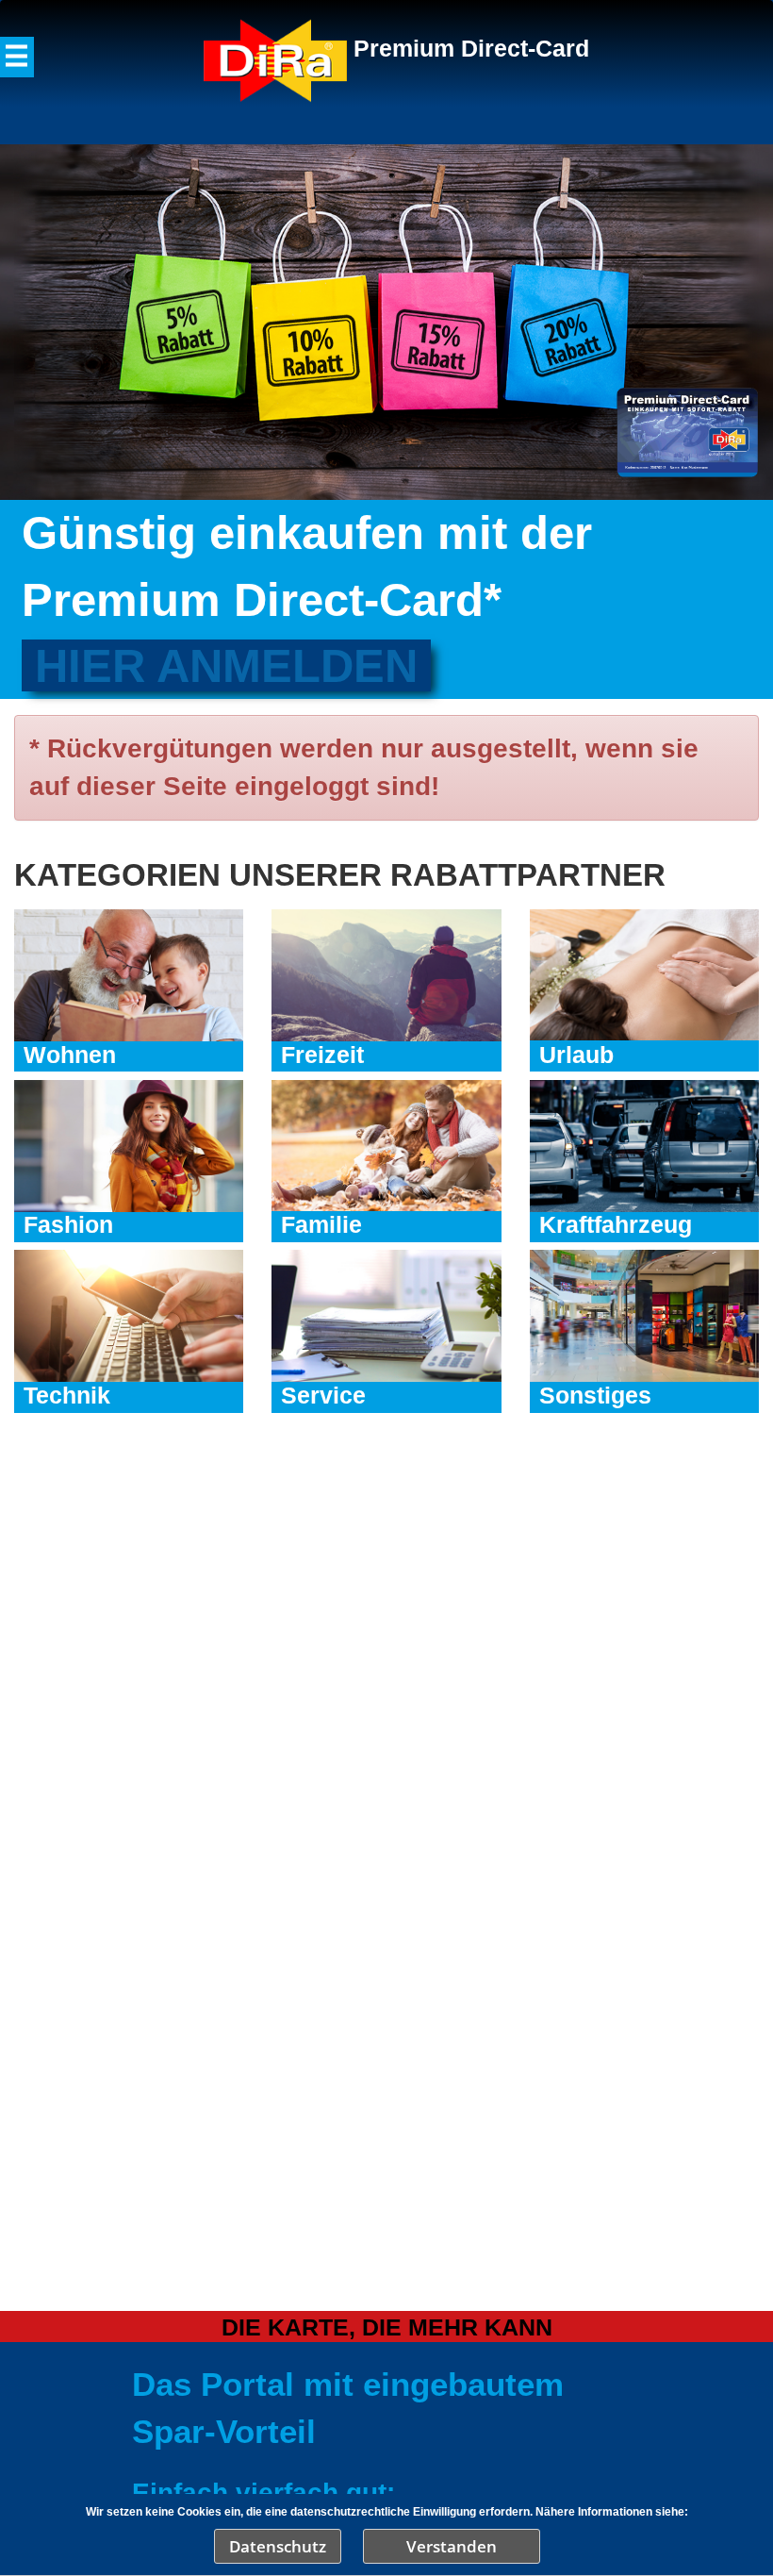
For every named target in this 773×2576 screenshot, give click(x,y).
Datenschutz (278, 2546)
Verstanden (452, 2546)
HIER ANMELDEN (226, 665)
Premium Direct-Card (471, 49)
